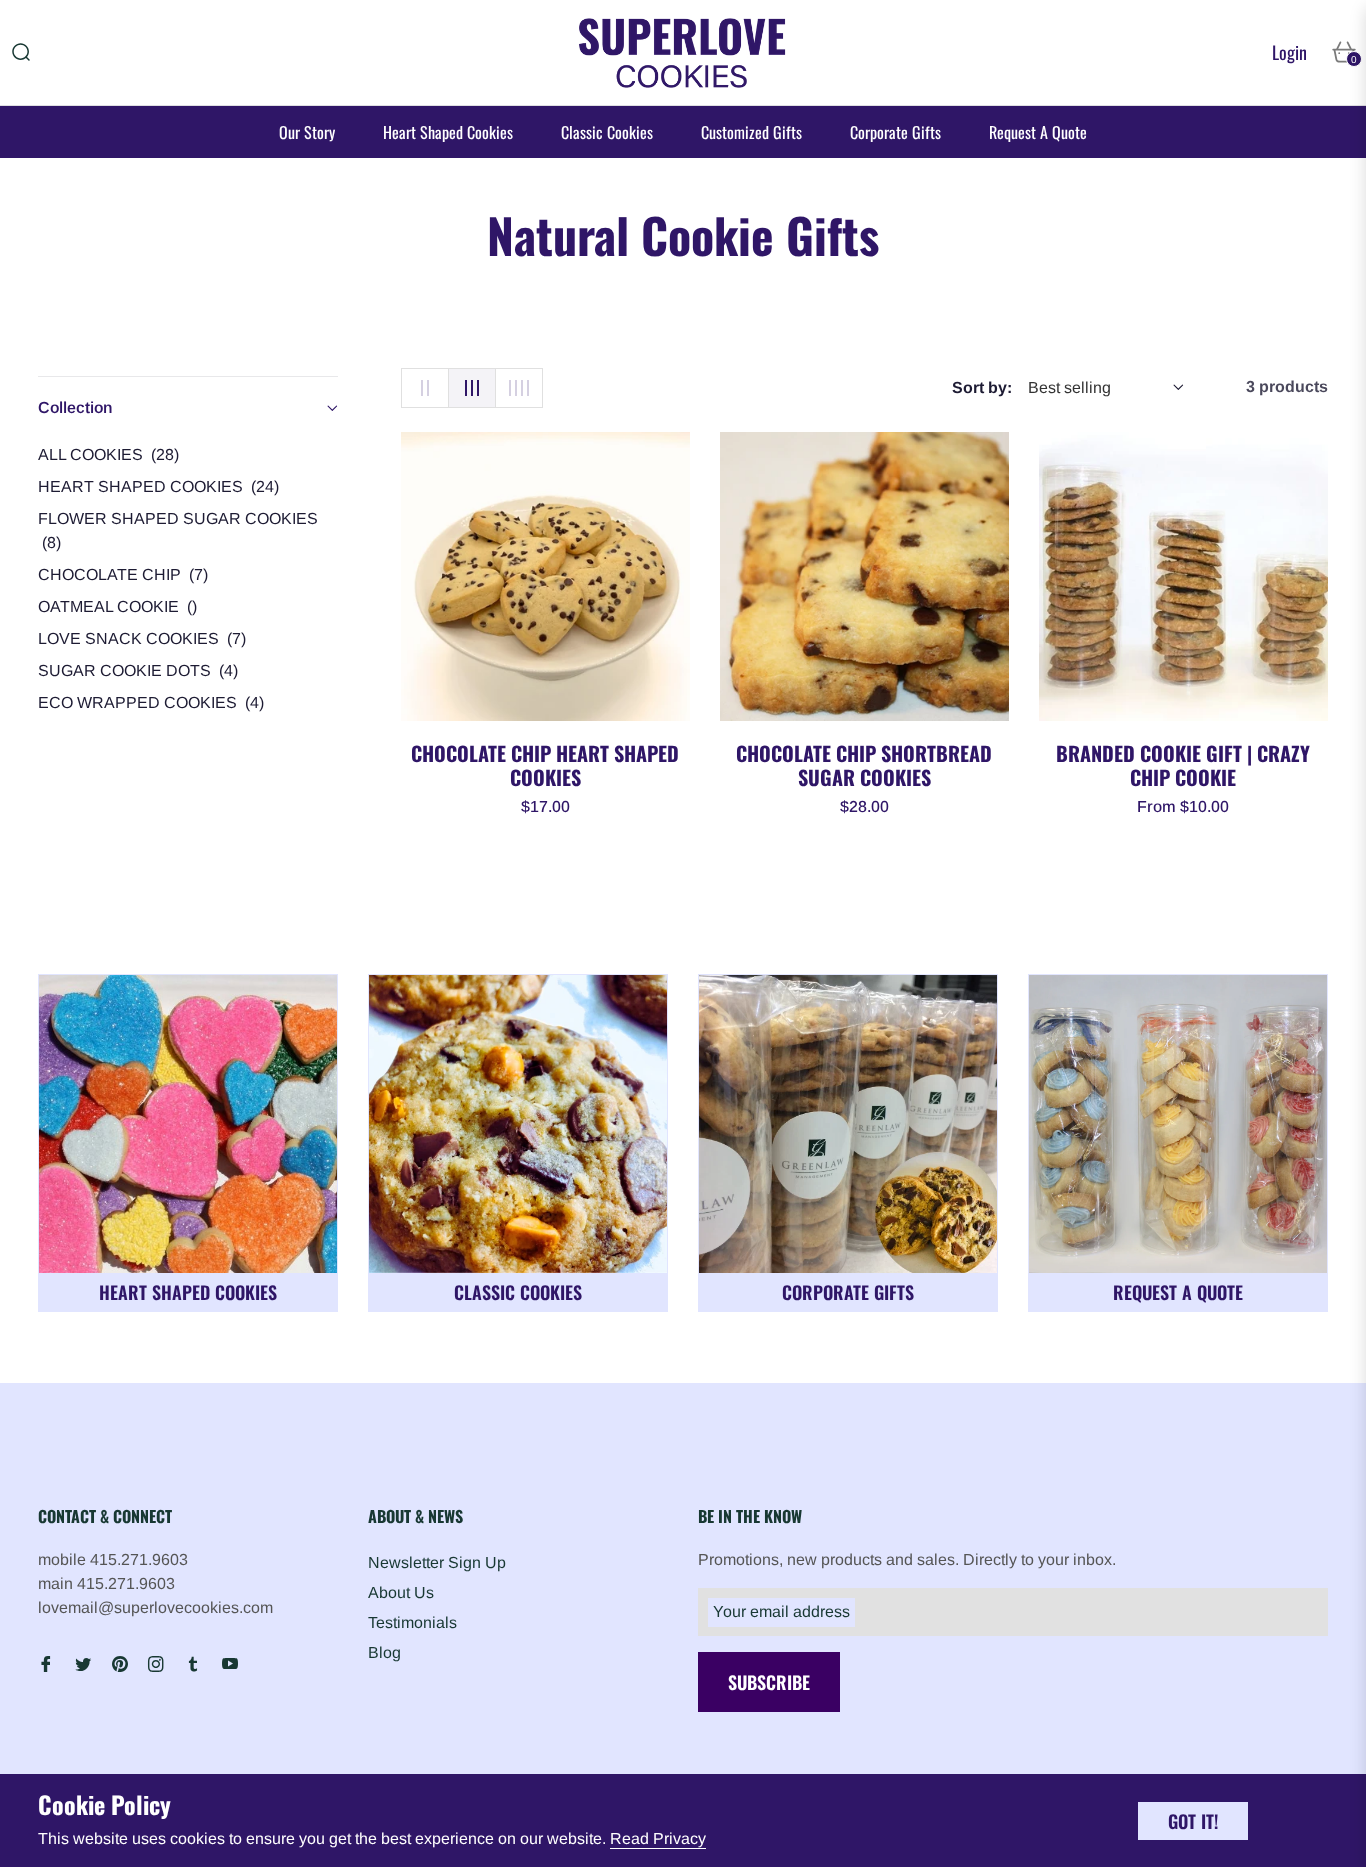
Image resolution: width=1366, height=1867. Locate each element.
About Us (401, 1592)
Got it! (1193, 1821)
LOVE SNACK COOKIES (142, 638)
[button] (21, 52)
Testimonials (412, 1622)
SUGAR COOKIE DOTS (138, 670)
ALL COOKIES (108, 454)
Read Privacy (658, 1838)
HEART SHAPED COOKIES (158, 486)
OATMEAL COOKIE (117, 606)
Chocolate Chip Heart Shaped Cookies (545, 765)
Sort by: (982, 387)
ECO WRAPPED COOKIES (151, 702)
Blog (384, 1652)
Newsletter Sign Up (437, 1562)
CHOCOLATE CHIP (123, 574)
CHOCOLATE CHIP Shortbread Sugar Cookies (864, 765)
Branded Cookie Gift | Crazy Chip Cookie (1183, 765)
